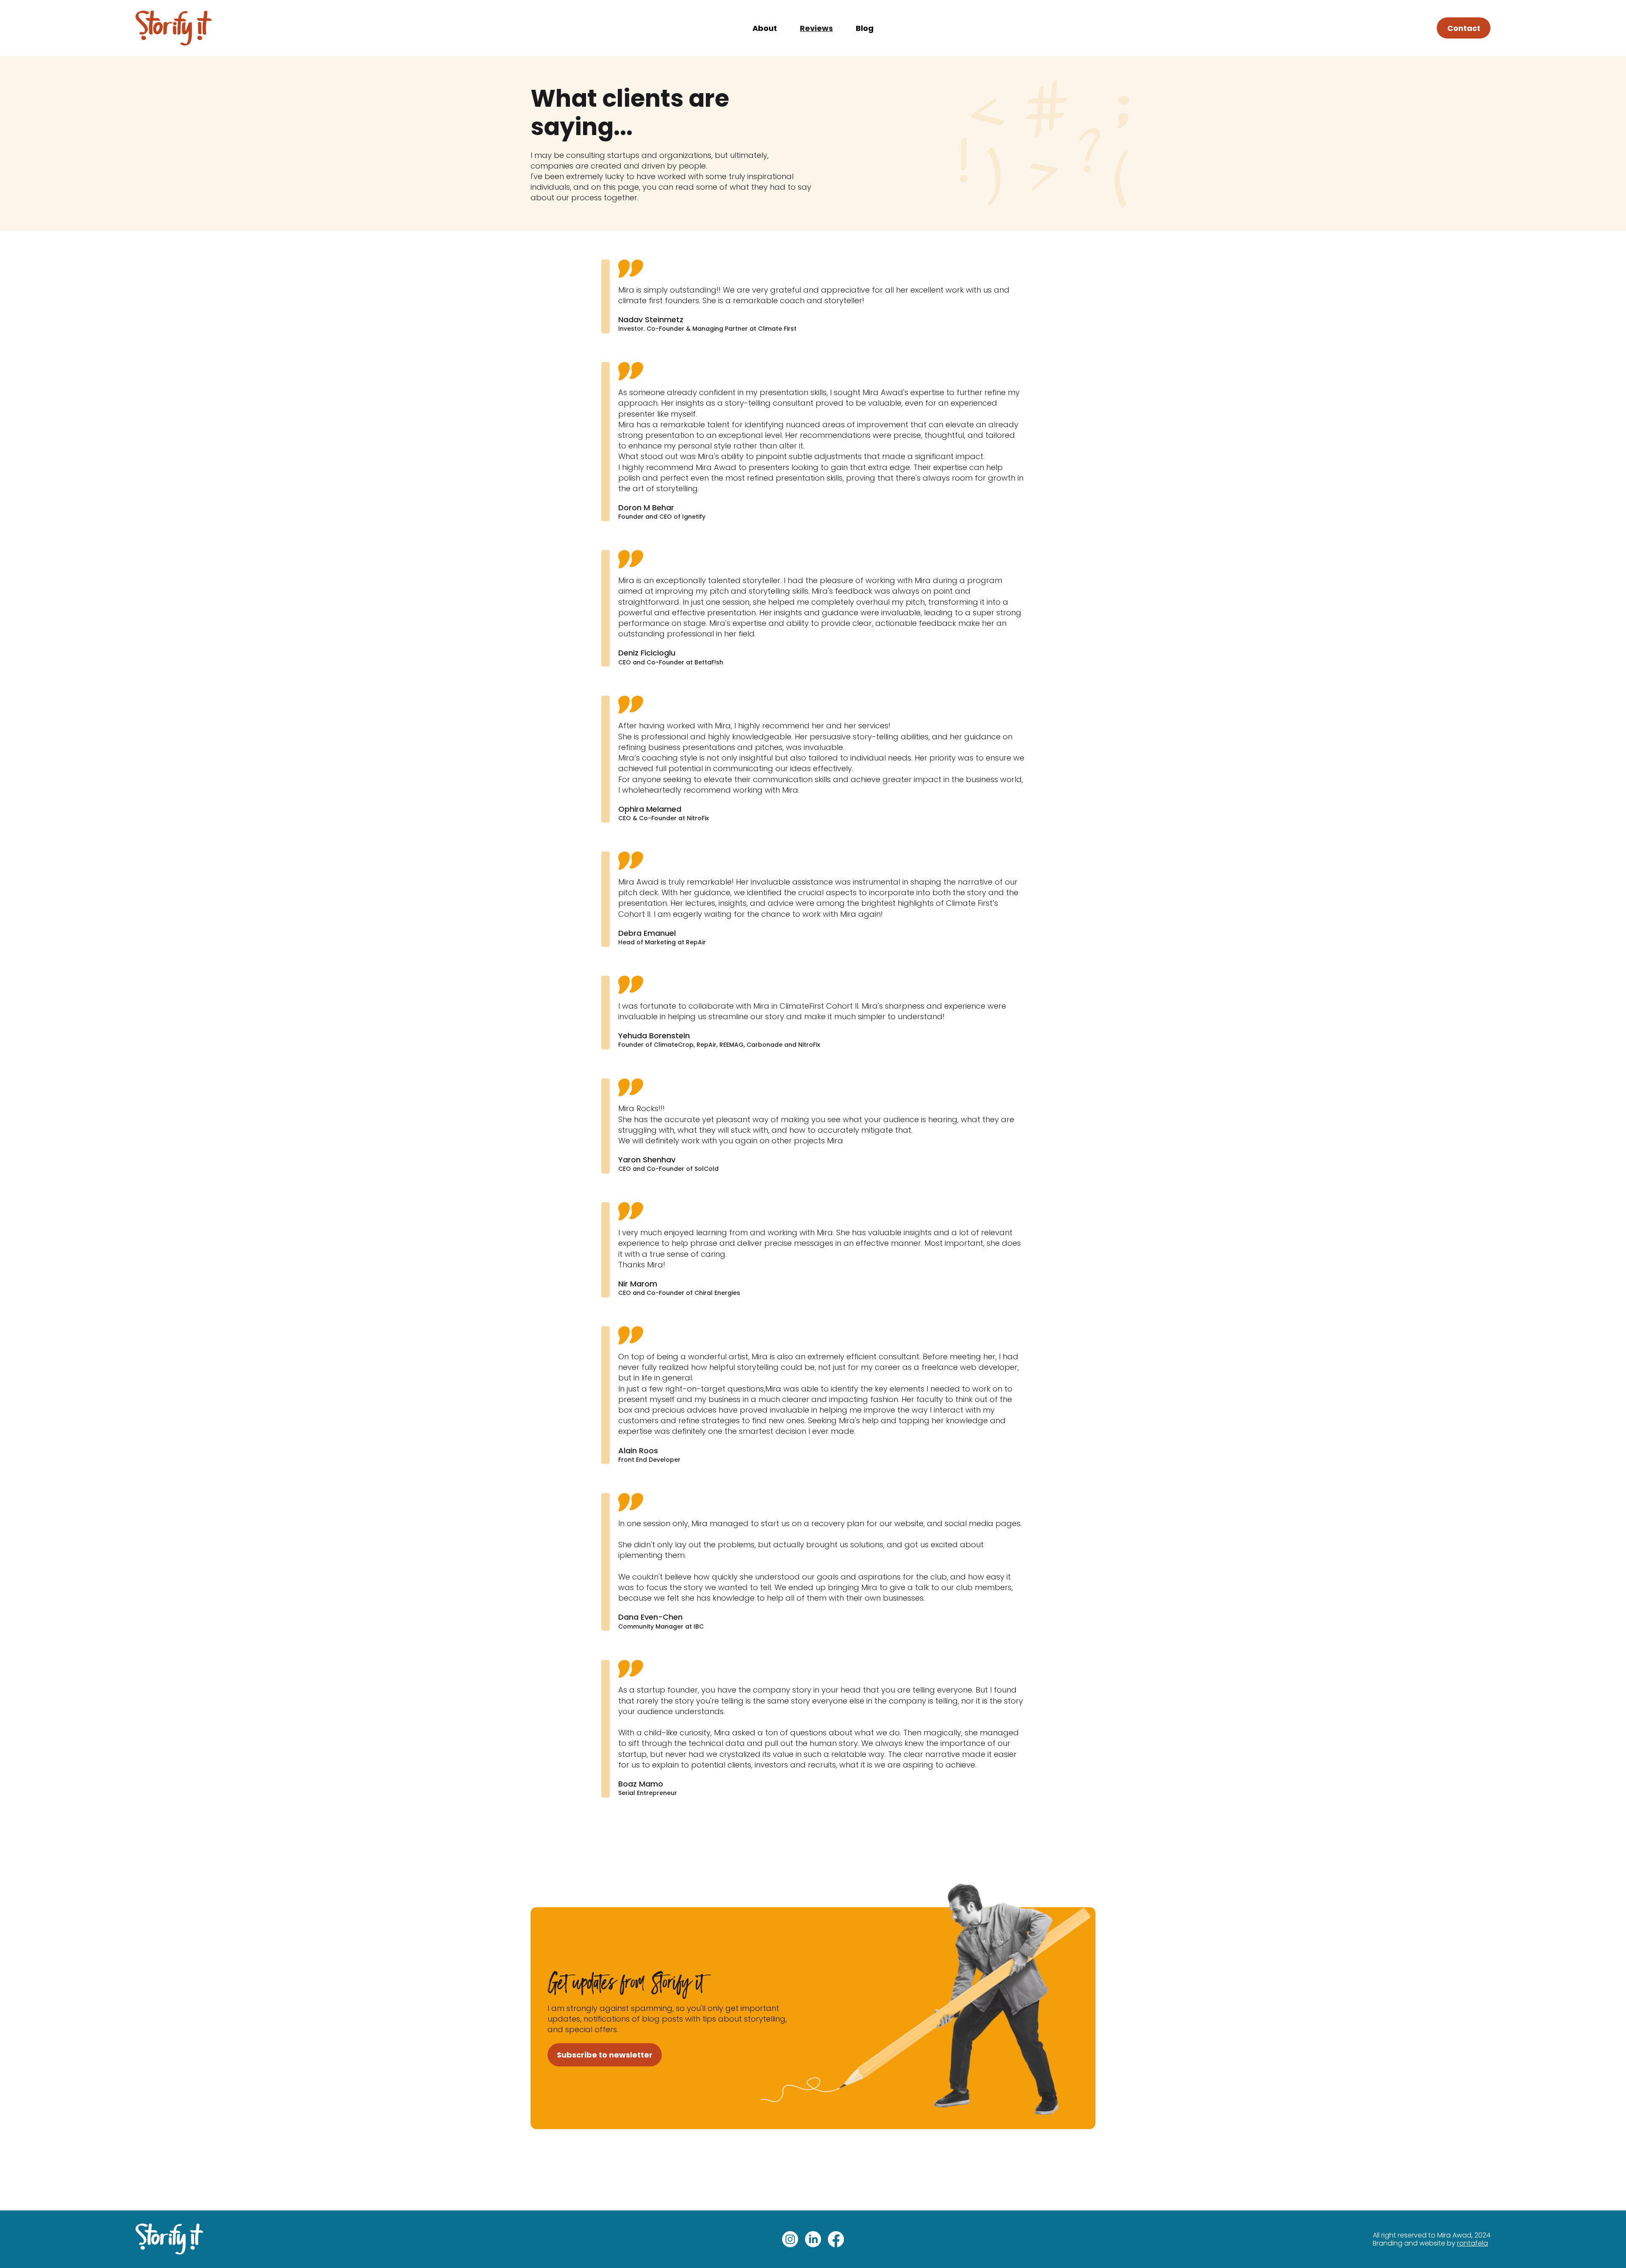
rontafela (1473, 2243)
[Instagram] (790, 2239)
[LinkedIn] (813, 2239)
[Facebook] (836, 2239)
